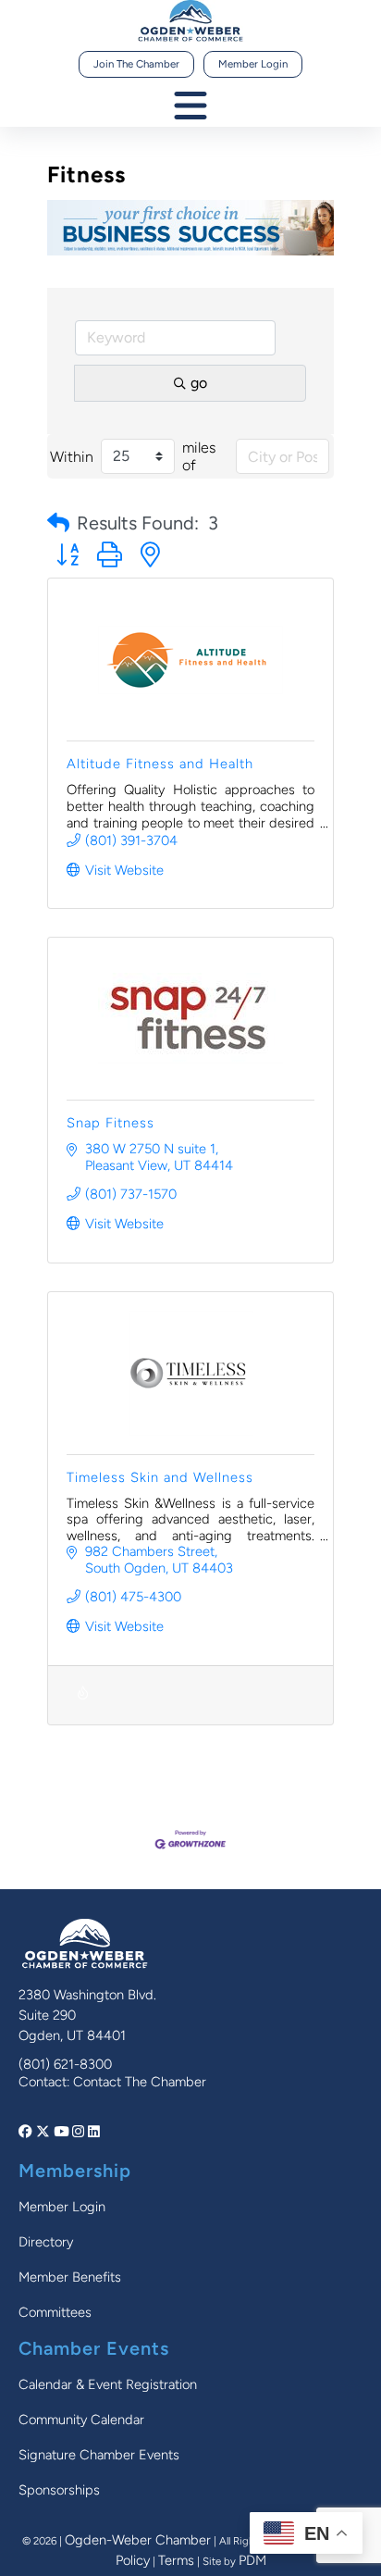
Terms (176, 2560)
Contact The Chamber (140, 2082)
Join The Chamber (136, 64)
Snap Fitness (111, 1123)
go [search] (199, 383)
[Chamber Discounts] (83, 1705)
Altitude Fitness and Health (160, 764)
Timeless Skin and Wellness (160, 1477)
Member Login (253, 64)
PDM (252, 2560)
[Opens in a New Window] (27, 2132)
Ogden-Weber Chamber (138, 2540)
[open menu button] (190, 107)
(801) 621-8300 (65, 2064)
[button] (58, 523)
